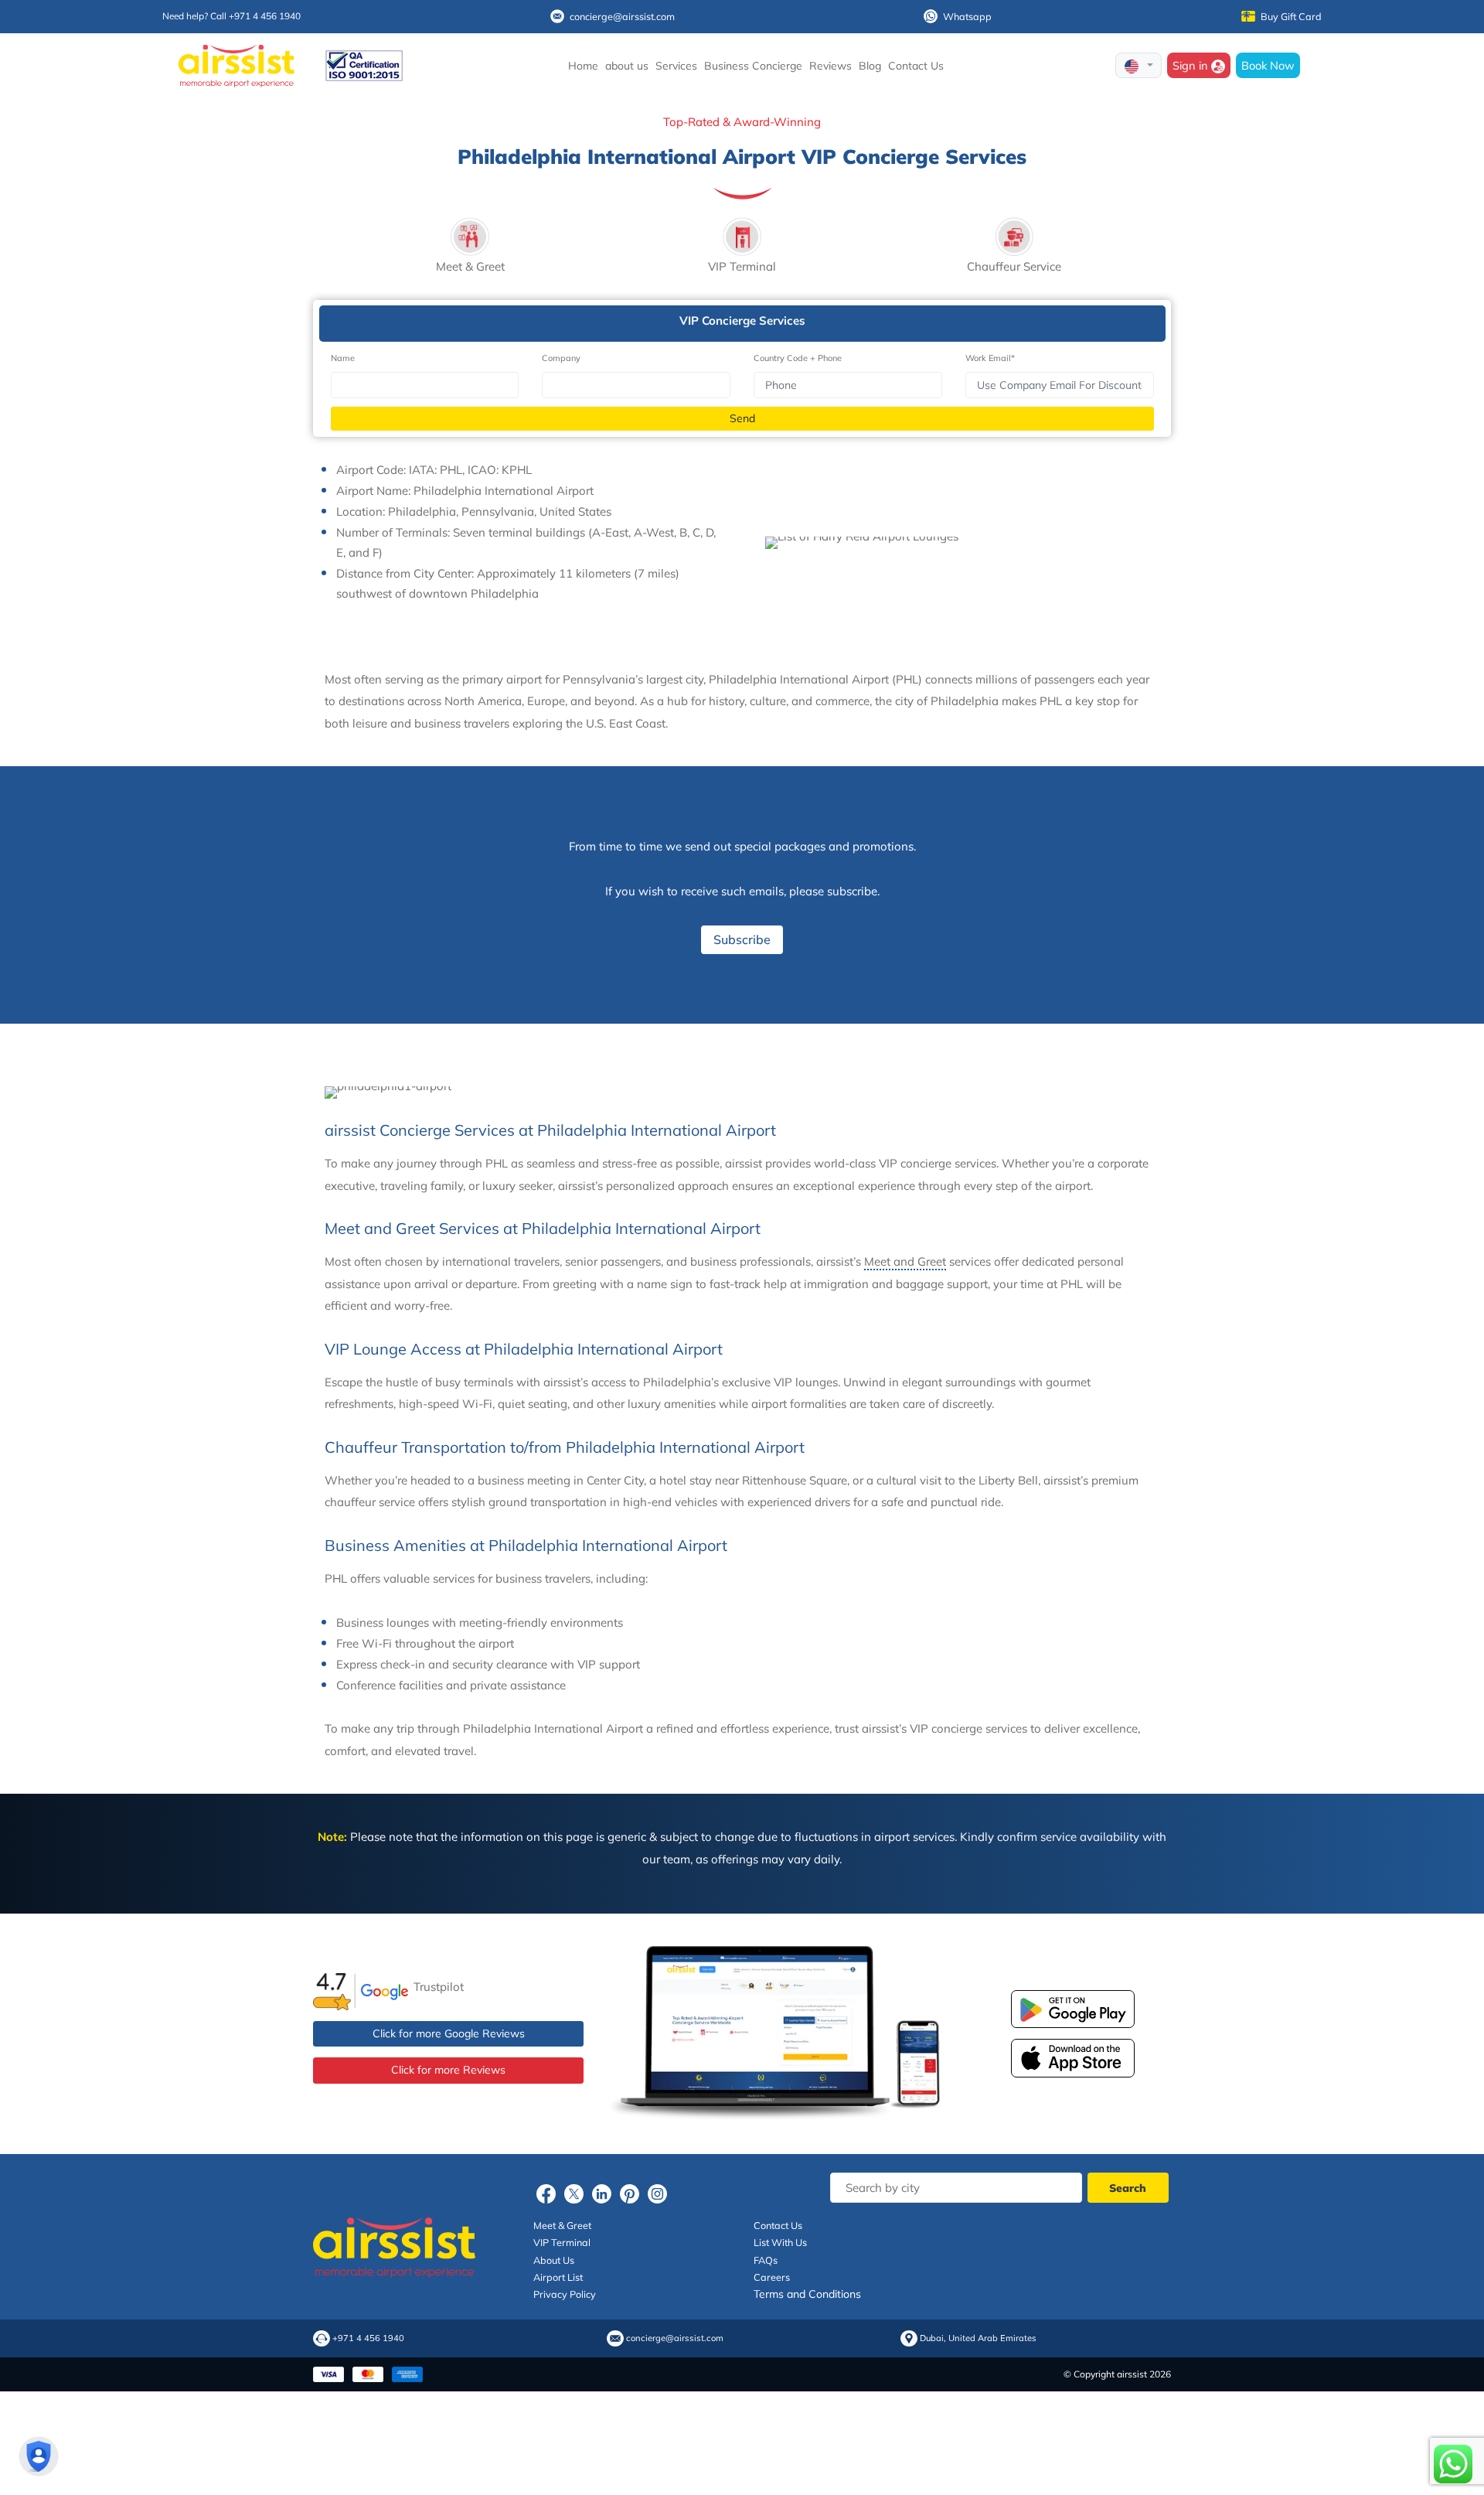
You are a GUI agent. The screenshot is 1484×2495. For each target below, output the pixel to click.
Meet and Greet (905, 1261)
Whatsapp (967, 16)
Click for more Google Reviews (449, 2033)
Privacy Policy (565, 2294)
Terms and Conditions (807, 2294)
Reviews (830, 66)
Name (343, 358)
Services (676, 66)
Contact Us (916, 66)
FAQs (766, 2260)
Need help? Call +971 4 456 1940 (231, 16)
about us (627, 66)
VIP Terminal (562, 2242)
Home (583, 66)
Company (561, 358)
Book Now (1268, 65)
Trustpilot (439, 1987)
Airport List (558, 2277)
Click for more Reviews (448, 2070)
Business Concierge (753, 66)
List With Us (780, 2242)
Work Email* (990, 358)
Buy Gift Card (1291, 16)
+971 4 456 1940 (368, 2338)
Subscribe (742, 939)
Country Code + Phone (798, 358)
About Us (554, 2260)
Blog (870, 66)
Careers (772, 2277)
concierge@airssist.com (622, 16)
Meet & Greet (562, 2225)
